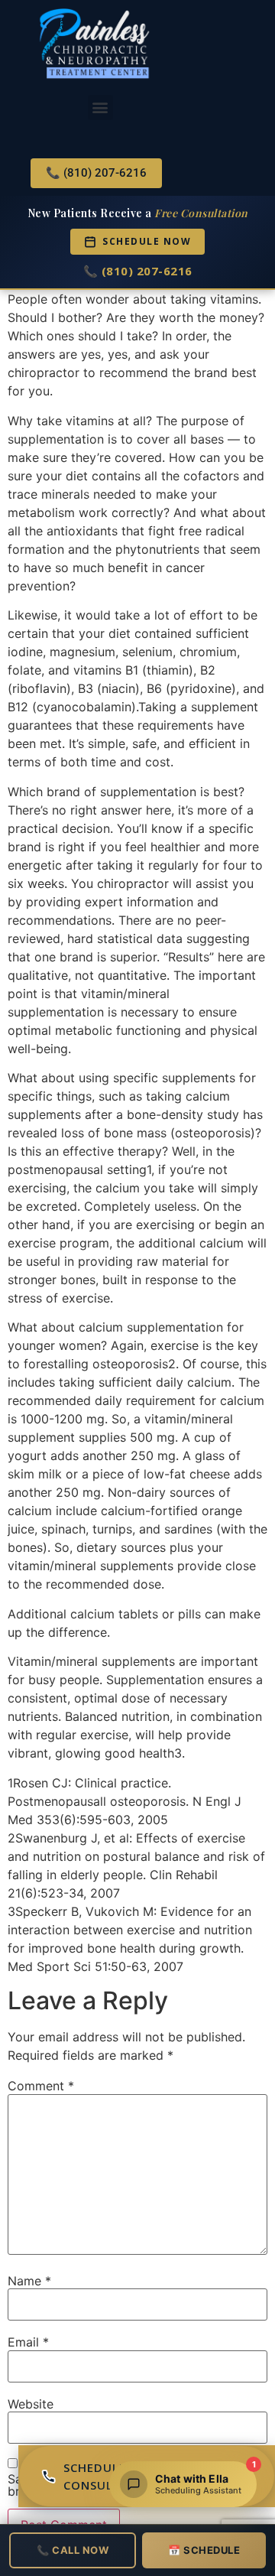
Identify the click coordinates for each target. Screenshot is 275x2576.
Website (31, 2404)
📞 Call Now (73, 2550)
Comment (41, 2086)
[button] (100, 107)
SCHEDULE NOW (147, 241)
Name (29, 2281)
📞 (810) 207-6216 (138, 271)
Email (28, 2342)
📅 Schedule (204, 2550)
